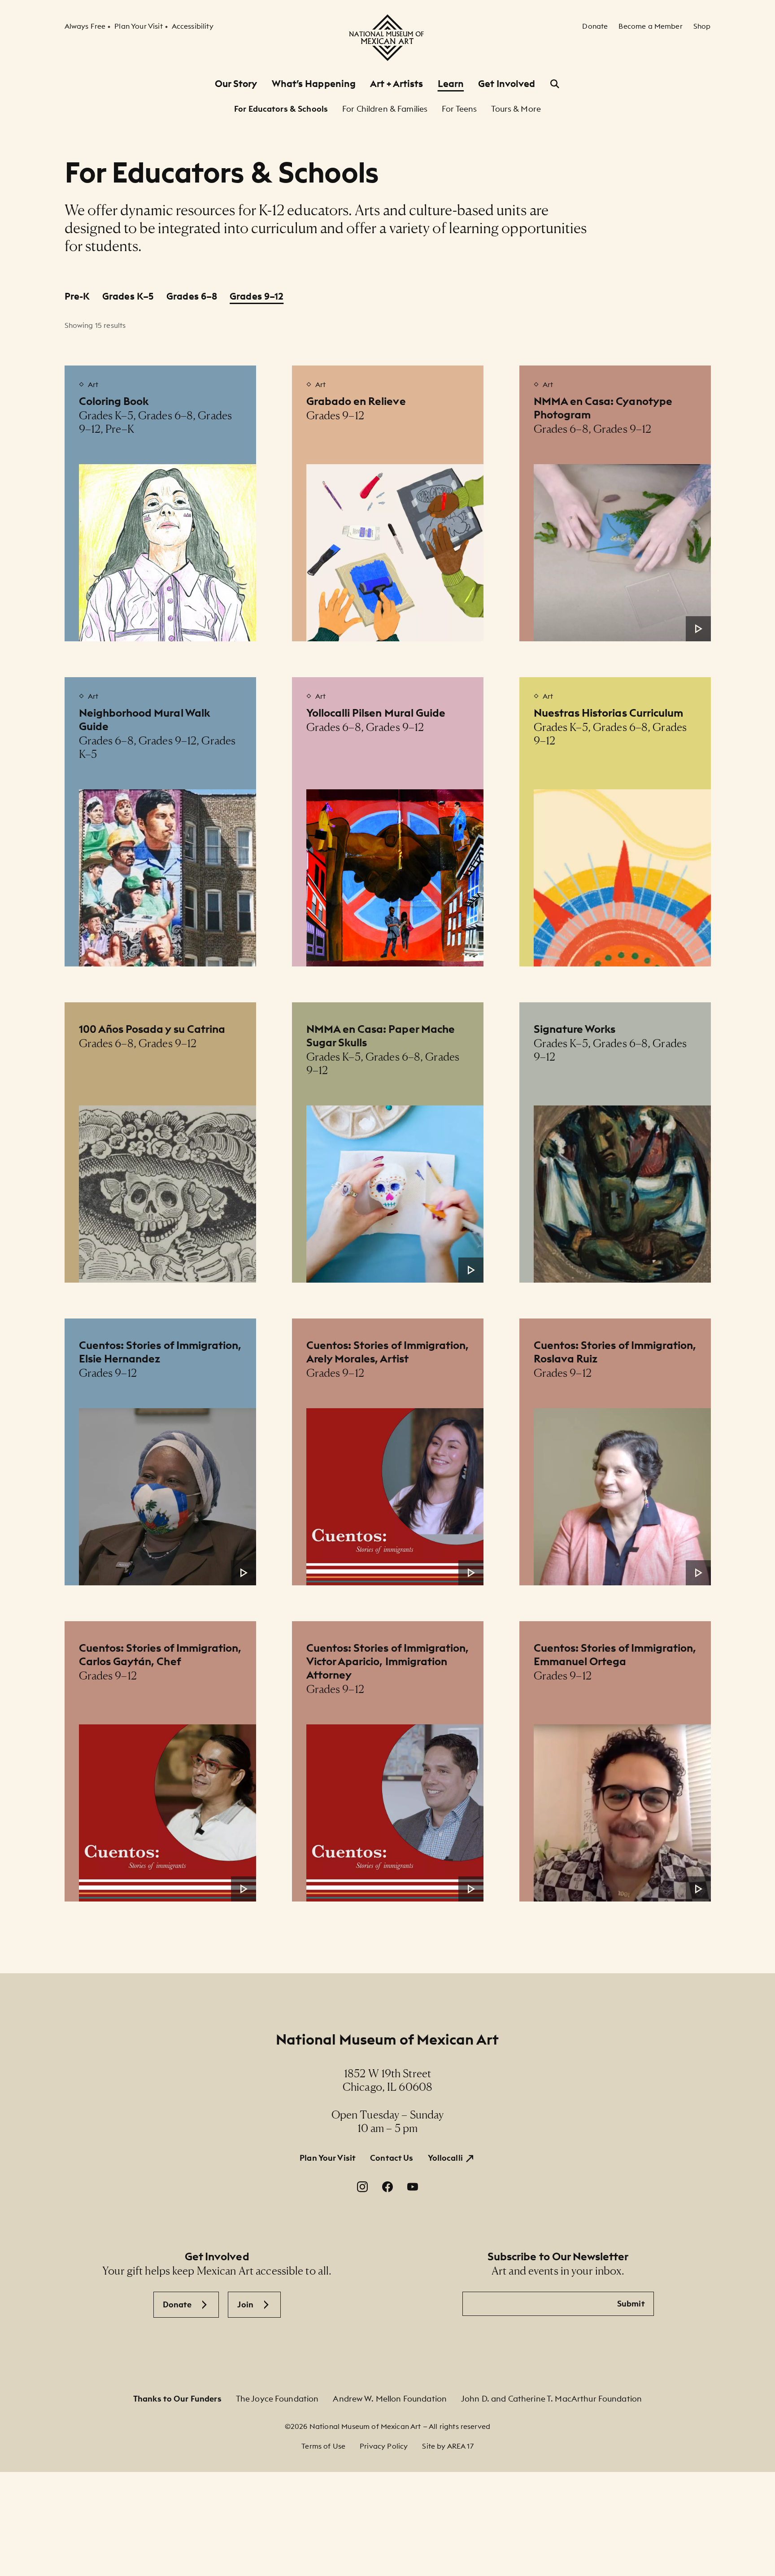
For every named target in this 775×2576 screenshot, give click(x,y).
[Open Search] (555, 84)
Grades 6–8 (192, 296)
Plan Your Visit (328, 2158)
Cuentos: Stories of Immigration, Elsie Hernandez (160, 1352)
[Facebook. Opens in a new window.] (387, 2187)
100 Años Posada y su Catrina (152, 1029)
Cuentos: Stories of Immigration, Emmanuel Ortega (615, 1654)
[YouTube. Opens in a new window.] (413, 2187)
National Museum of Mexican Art (387, 2039)
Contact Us (392, 2158)
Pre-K (77, 296)
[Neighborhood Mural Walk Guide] (168, 878)
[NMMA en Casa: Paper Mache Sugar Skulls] (395, 1194)
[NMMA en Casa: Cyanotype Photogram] (622, 553)
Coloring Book (114, 401)
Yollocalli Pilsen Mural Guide (376, 713)
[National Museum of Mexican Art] (387, 38)
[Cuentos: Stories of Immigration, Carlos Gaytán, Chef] (168, 1813)
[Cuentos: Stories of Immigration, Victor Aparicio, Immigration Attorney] (395, 1813)
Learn (451, 84)
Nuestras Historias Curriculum (609, 713)
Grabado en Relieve (356, 401)
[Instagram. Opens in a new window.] (362, 2187)
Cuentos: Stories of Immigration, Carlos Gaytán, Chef (160, 1654)
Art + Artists (396, 84)
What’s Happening (314, 84)
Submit (631, 2304)
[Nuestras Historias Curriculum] (622, 878)
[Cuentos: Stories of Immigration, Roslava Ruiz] (622, 1497)
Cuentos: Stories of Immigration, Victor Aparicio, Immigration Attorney (388, 1661)
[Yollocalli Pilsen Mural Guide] (395, 878)
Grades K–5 (128, 296)
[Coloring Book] (168, 553)
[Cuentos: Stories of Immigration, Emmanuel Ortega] (622, 1813)
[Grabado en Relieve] (395, 553)
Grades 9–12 (257, 296)
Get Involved (507, 84)
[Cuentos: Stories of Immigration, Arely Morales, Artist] (395, 1497)
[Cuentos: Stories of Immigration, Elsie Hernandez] (168, 1497)
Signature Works (575, 1029)
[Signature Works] (622, 1194)
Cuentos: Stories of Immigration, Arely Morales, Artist (388, 1352)
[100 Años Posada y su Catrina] (168, 1194)
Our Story (236, 84)
